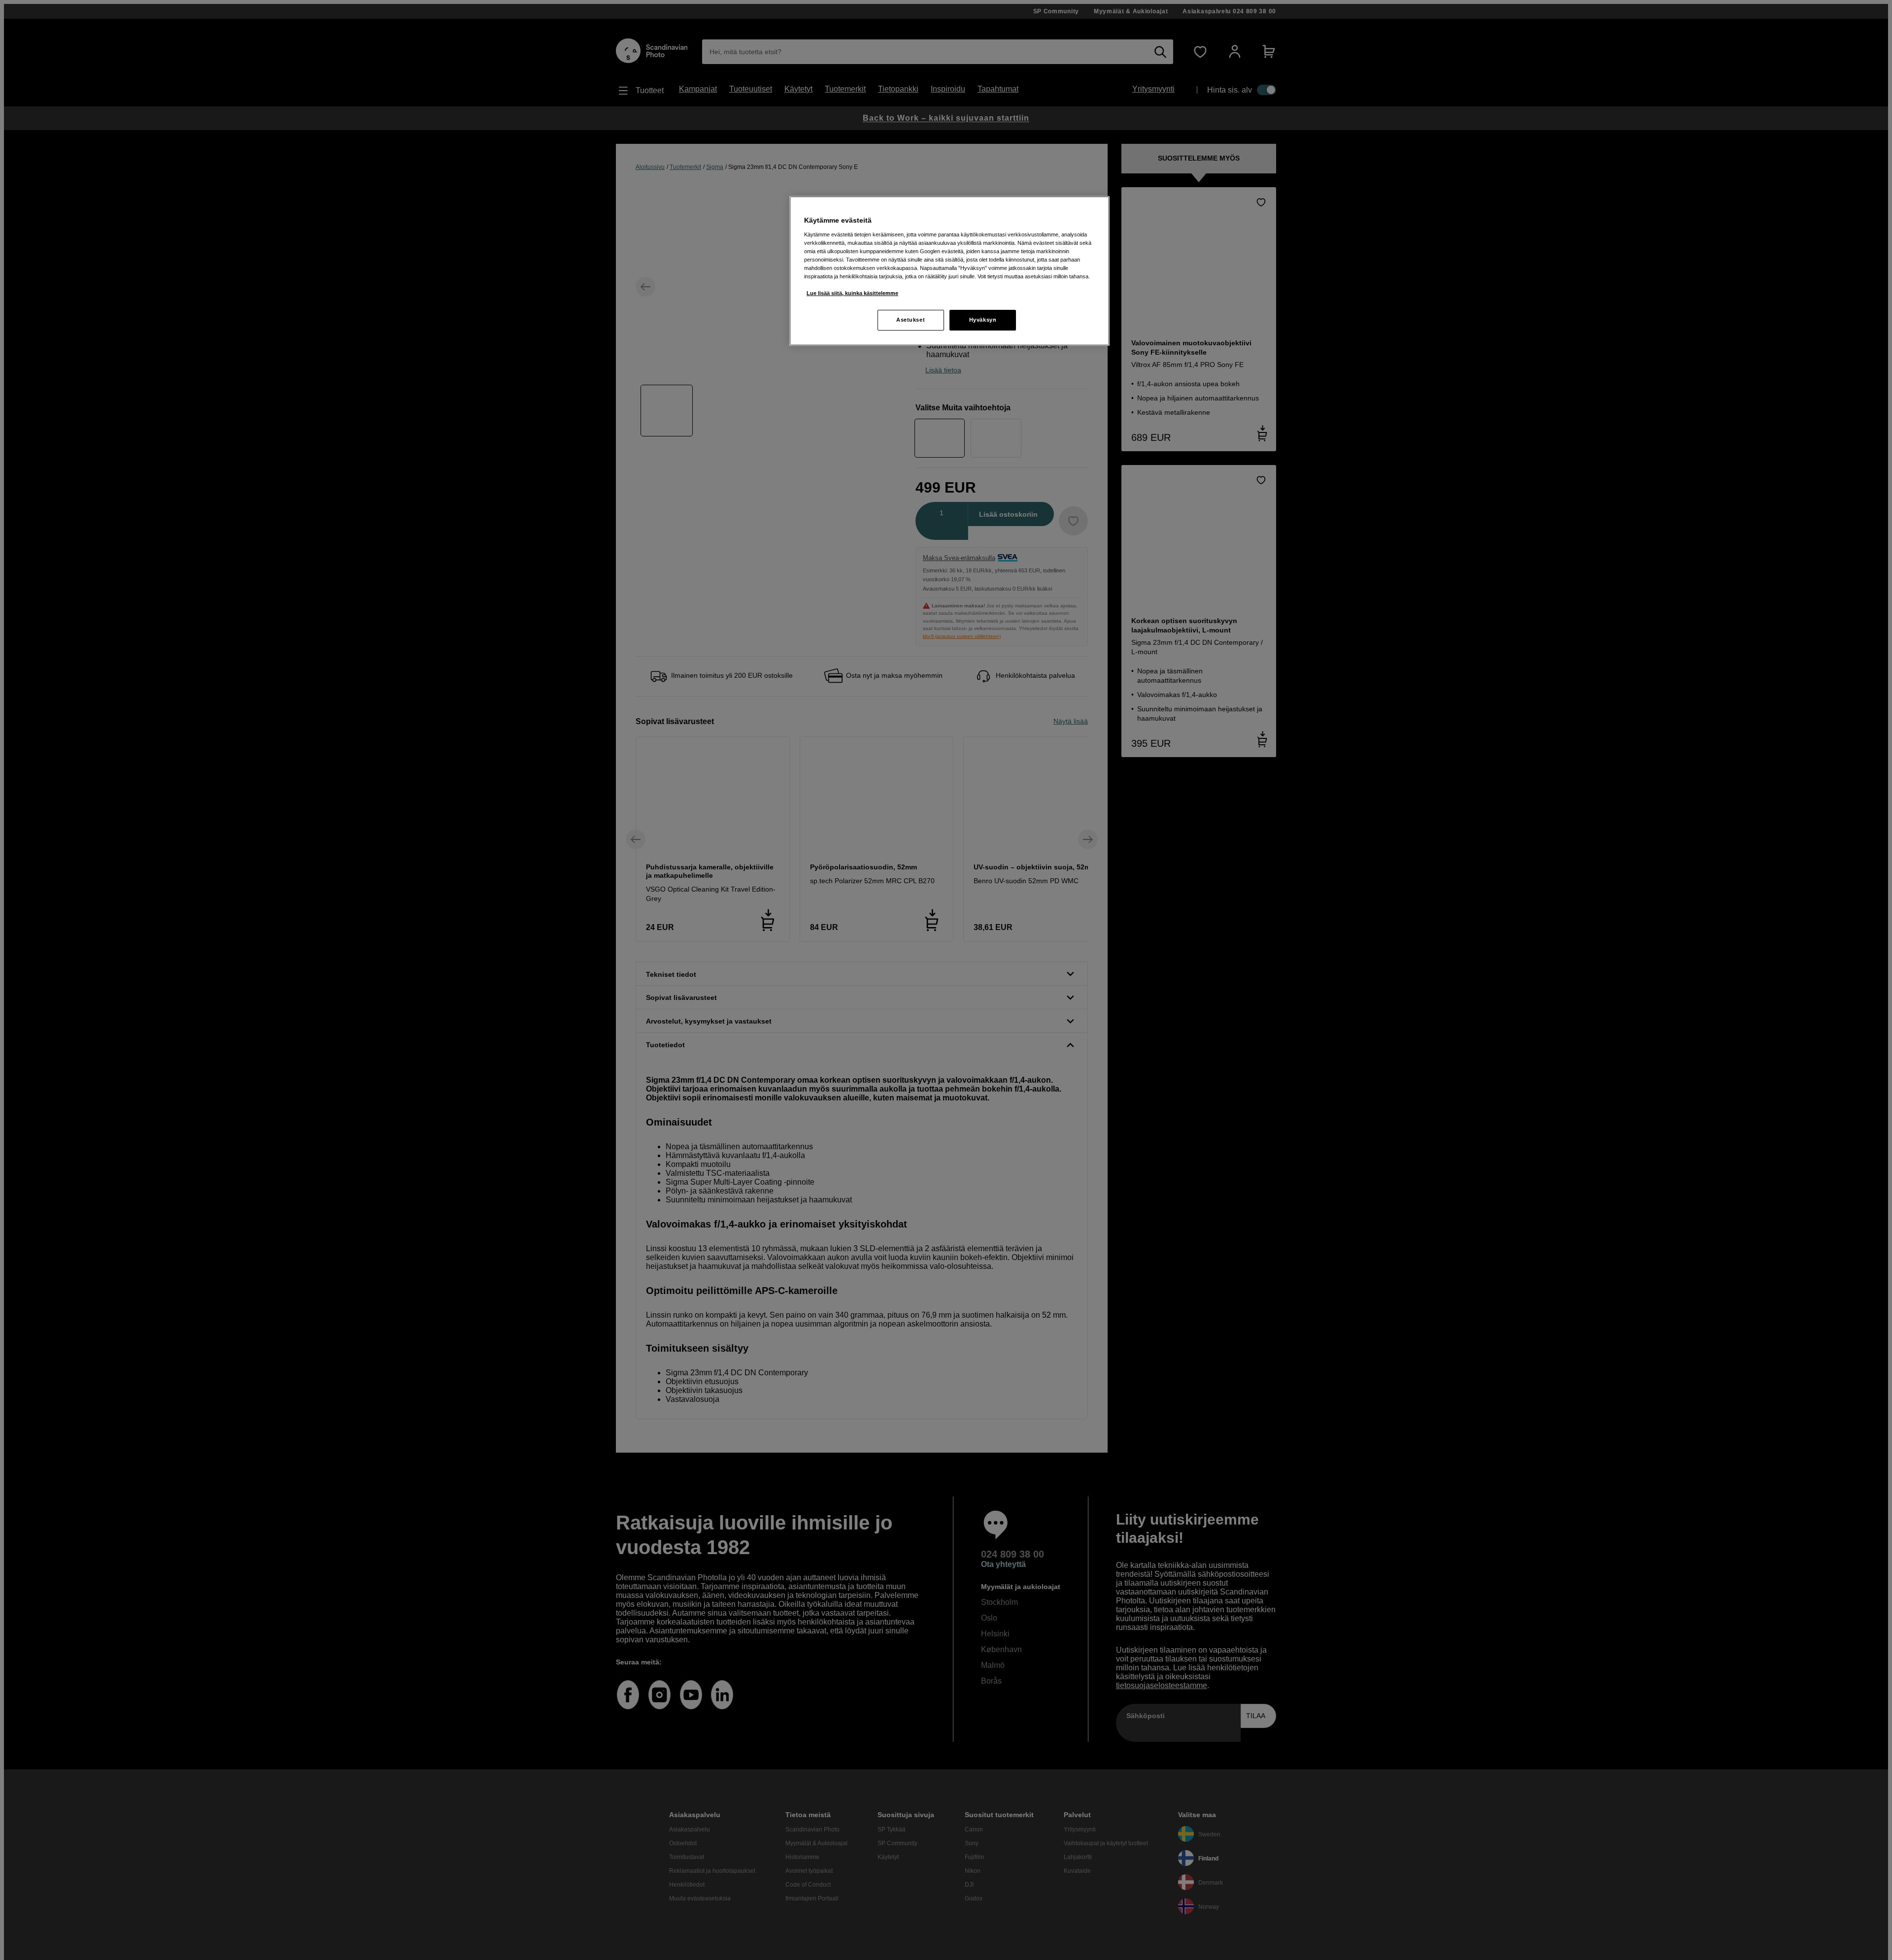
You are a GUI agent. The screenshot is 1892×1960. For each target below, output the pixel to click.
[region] (949, 271)
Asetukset (911, 320)
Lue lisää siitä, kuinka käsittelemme (852, 293)
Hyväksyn (983, 320)
